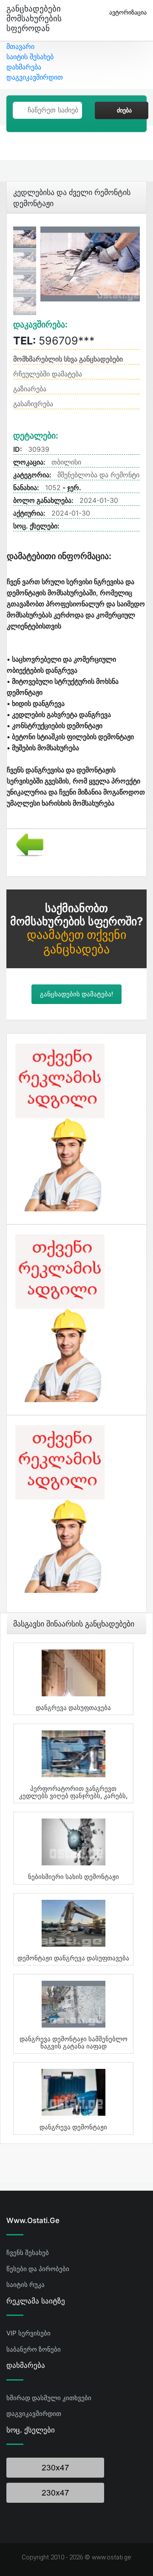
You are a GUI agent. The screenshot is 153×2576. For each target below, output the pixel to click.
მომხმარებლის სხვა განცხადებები (68, 359)
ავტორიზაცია (128, 12)
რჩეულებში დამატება (48, 374)
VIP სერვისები (28, 2333)
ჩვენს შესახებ (28, 2253)
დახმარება (24, 67)
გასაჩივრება (33, 404)
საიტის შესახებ (30, 57)
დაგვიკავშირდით (35, 77)
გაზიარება (30, 389)
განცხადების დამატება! (76, 994)
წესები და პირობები (38, 2269)
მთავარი (20, 46)
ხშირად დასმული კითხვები (49, 2398)
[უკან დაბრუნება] (27, 844)
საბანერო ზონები (34, 2349)
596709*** (54, 341)
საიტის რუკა (25, 2285)
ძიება (124, 110)
